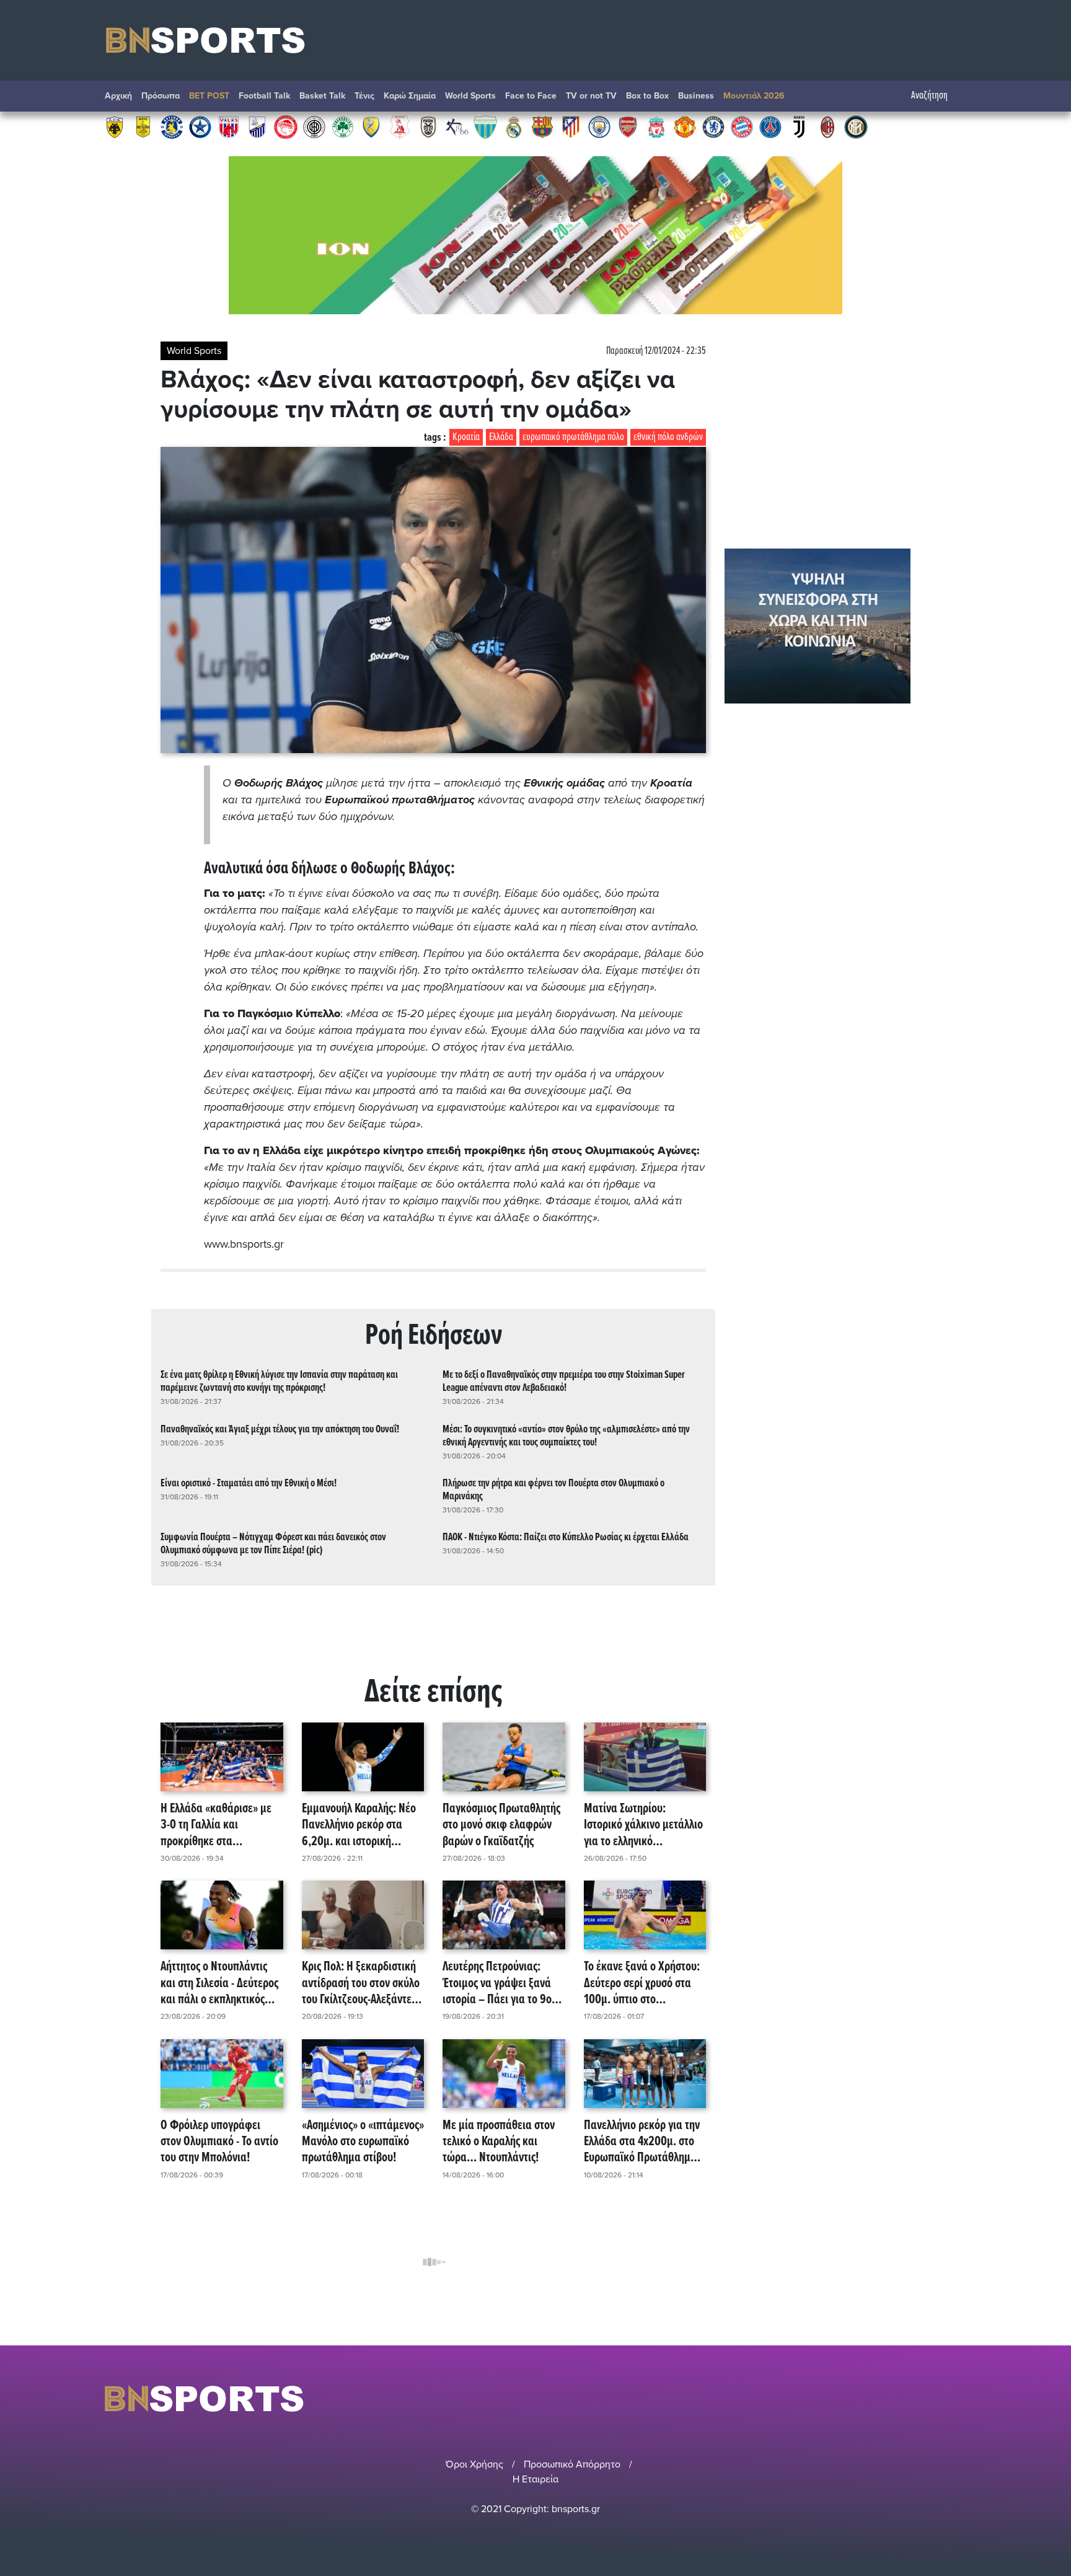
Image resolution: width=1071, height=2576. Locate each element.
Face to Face (531, 96)
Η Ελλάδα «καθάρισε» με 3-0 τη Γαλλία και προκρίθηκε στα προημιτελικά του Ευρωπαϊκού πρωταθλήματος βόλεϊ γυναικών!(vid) (216, 1825)
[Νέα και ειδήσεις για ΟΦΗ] (314, 126)
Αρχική (118, 96)
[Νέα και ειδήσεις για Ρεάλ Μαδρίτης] (514, 126)
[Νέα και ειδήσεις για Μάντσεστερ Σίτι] (599, 126)
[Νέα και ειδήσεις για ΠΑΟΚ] (428, 126)
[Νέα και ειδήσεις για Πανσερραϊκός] (400, 126)
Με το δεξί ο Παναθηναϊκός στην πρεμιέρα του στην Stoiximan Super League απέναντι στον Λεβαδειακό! (564, 1382)
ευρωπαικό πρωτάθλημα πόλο (573, 437)
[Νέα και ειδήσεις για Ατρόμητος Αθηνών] (200, 126)
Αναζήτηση (929, 96)
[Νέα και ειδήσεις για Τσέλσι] (713, 126)
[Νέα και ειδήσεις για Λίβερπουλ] (656, 126)
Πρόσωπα (161, 96)
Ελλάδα (501, 437)
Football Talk (264, 96)
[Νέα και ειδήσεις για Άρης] (143, 126)
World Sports (470, 96)
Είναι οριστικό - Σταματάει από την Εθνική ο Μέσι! (249, 1484)
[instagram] (927, 2398)
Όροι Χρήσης (474, 2464)
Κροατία (466, 437)
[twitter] (959, 2398)
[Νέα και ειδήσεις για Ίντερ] (856, 126)
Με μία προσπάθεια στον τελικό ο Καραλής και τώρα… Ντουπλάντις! (499, 2142)
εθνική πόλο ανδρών (668, 437)
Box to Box (647, 96)
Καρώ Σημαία (410, 96)
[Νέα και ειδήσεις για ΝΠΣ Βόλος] (229, 126)
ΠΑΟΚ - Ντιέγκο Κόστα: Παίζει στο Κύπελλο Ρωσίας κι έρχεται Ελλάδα (566, 1537)
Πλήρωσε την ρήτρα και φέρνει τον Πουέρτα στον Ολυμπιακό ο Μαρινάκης (553, 1490)
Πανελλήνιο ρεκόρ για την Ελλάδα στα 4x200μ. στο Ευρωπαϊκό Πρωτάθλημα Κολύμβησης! (642, 2142)
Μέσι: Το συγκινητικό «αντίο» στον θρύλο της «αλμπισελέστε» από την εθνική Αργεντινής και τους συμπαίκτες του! (566, 1436)
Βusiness (696, 96)
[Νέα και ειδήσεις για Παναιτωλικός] (371, 126)
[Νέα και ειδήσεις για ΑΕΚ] (115, 126)
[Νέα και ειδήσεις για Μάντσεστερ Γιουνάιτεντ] (685, 126)
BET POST (209, 96)
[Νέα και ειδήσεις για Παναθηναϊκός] (343, 126)
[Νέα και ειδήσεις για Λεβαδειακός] (485, 126)
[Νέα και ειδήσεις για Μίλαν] (827, 126)
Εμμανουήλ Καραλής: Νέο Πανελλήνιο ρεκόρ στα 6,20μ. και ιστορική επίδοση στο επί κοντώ (359, 1825)
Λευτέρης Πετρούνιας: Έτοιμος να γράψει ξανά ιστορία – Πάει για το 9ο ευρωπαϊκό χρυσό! (497, 1983)
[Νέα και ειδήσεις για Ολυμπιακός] (286, 126)
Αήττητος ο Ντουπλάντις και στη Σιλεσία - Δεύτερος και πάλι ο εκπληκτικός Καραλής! (219, 1983)
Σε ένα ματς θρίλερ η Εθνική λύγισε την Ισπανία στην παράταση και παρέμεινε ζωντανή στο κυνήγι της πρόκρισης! (279, 1382)
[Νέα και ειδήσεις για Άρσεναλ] (628, 126)
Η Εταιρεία (535, 2479)
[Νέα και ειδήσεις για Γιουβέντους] (799, 126)
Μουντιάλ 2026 (754, 96)
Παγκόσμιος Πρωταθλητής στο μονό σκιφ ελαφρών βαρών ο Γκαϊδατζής (501, 1825)
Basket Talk (322, 96)
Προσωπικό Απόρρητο (572, 2464)
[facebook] (944, 2398)
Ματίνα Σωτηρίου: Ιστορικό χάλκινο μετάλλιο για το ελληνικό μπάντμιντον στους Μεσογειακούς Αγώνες (643, 1825)
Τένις (364, 96)
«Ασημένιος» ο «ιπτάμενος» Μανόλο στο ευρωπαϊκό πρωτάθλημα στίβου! (363, 2142)
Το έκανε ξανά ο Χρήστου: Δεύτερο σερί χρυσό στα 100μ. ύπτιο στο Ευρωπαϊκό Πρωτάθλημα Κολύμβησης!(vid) (642, 1983)
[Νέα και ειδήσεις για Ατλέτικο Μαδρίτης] (571, 126)
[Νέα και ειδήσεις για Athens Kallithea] (457, 126)
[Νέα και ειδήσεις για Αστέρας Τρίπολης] (172, 126)
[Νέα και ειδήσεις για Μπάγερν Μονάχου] (742, 126)
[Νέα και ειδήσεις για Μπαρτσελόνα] (542, 126)
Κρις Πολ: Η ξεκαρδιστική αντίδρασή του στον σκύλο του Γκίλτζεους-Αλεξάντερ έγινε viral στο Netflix (361, 1983)
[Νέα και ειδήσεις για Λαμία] (257, 126)
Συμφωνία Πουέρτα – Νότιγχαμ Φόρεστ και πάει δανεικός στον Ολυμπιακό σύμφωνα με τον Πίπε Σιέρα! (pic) (273, 1544)
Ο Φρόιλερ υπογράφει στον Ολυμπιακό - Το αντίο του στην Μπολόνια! (219, 2142)
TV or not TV (591, 96)
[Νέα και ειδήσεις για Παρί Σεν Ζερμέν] (770, 126)
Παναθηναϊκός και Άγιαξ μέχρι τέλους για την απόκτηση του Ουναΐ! (280, 1430)
